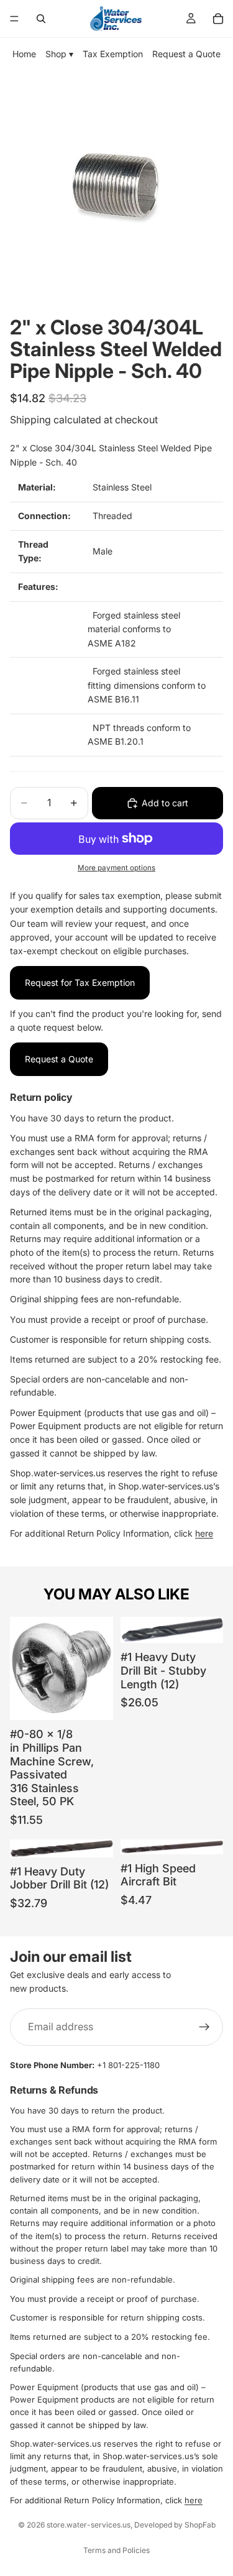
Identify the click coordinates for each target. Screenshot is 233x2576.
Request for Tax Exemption (80, 982)
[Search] (41, 19)
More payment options (116, 868)
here (204, 1533)
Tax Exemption (113, 54)
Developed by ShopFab (175, 2525)
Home (24, 54)
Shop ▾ (59, 54)
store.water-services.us (89, 2525)
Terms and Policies (116, 2550)
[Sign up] (204, 2026)
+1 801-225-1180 (128, 2065)
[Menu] (14, 19)
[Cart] (218, 19)
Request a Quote (186, 54)
